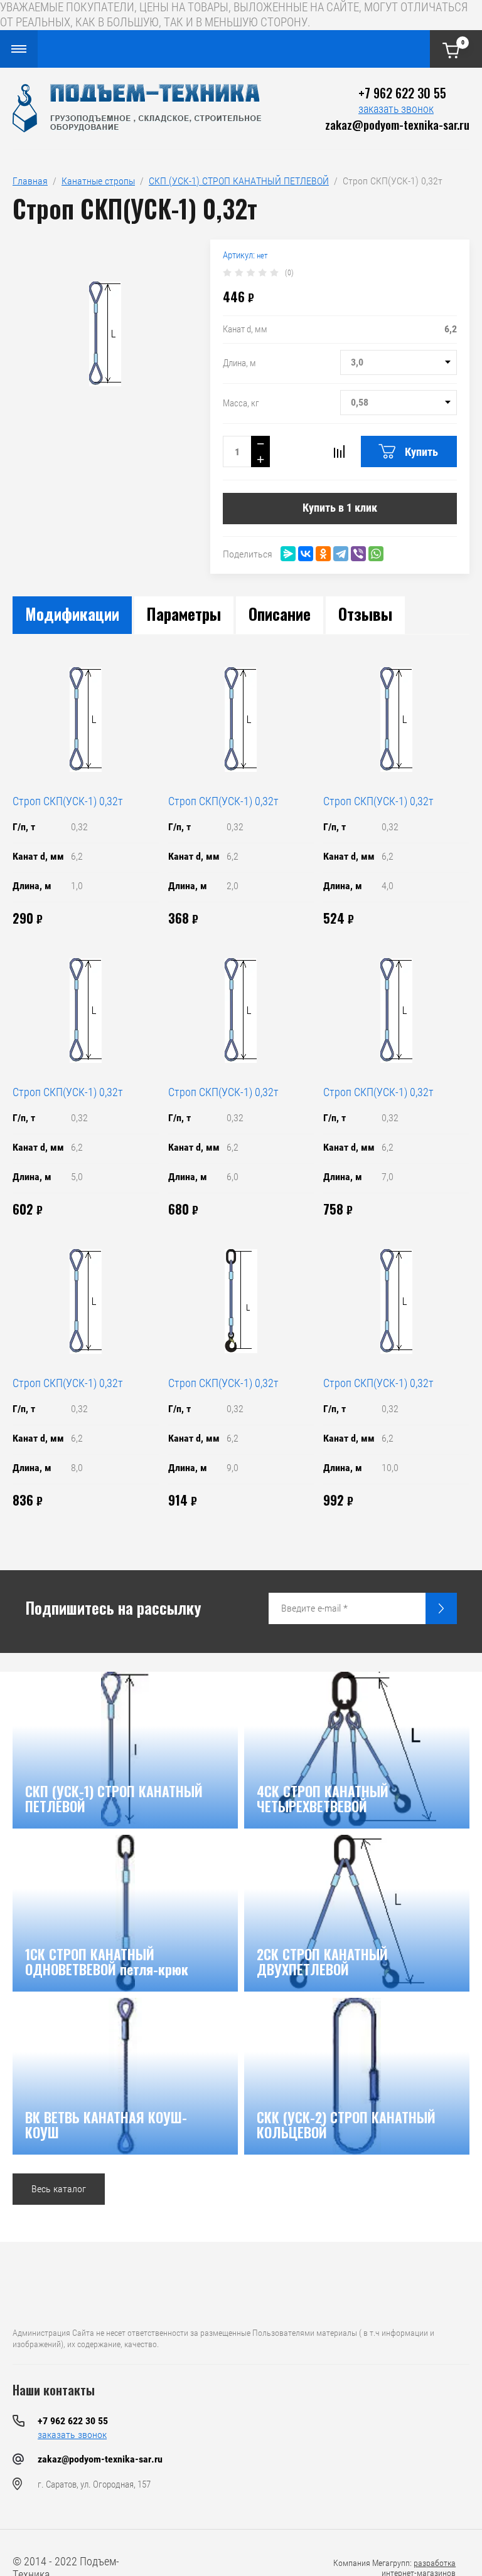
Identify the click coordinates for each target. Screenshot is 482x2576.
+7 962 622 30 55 (402, 93)
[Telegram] (341, 554)
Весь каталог (59, 2189)
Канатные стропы (98, 181)
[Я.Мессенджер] (288, 554)
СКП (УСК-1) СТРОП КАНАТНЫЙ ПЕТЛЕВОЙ (239, 181)
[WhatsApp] (376, 554)
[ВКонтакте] (306, 554)
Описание (280, 614)
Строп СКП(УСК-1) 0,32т (68, 801)
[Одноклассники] (323, 554)
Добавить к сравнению (339, 451)
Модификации (72, 614)
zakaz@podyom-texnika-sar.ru (397, 124)
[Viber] (358, 554)
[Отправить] (441, 1608)
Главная (30, 181)
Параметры (184, 614)
